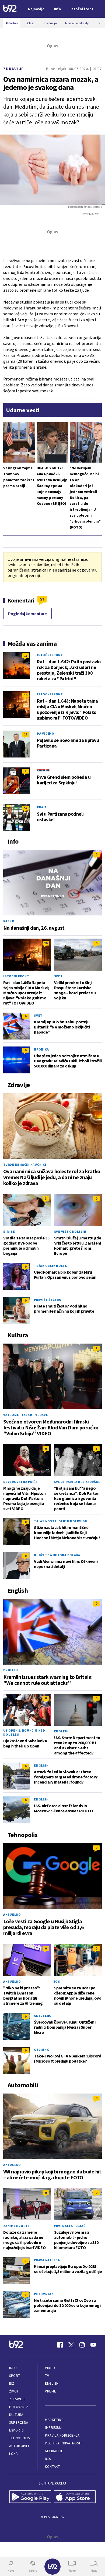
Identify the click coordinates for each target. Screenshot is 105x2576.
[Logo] (10, 9)
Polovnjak (44, 2294)
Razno (9, 921)
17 (26, 656)
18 (26, 734)
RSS (48, 2459)
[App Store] (75, 2497)
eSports (16, 2430)
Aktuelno (12, 1914)
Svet (58, 976)
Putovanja (19, 2407)
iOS (57, 1981)
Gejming (42, 2050)
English (10, 1670)
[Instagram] (82, 2345)
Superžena (19, 2422)
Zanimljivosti (16, 2226)
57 (42, 599)
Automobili (19, 2446)
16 (26, 695)
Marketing (54, 2420)
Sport (15, 2376)
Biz (12, 2383)
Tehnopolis (19, 2438)
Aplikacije (54, 2451)
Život (14, 2391)
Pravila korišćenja (62, 2435)
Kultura (16, 2415)
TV (47, 2376)
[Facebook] (60, 2345)
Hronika (41, 1049)
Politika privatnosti (63, 2443)
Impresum (53, 2428)
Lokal (14, 2454)
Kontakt (52, 2467)
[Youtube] (93, 2345)
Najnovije (36, 9)
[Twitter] (71, 2345)
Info (13, 2368)
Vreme (50, 2391)
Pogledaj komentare (27, 614)
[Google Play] (30, 2497)
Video (50, 2368)
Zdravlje (13, 69)
